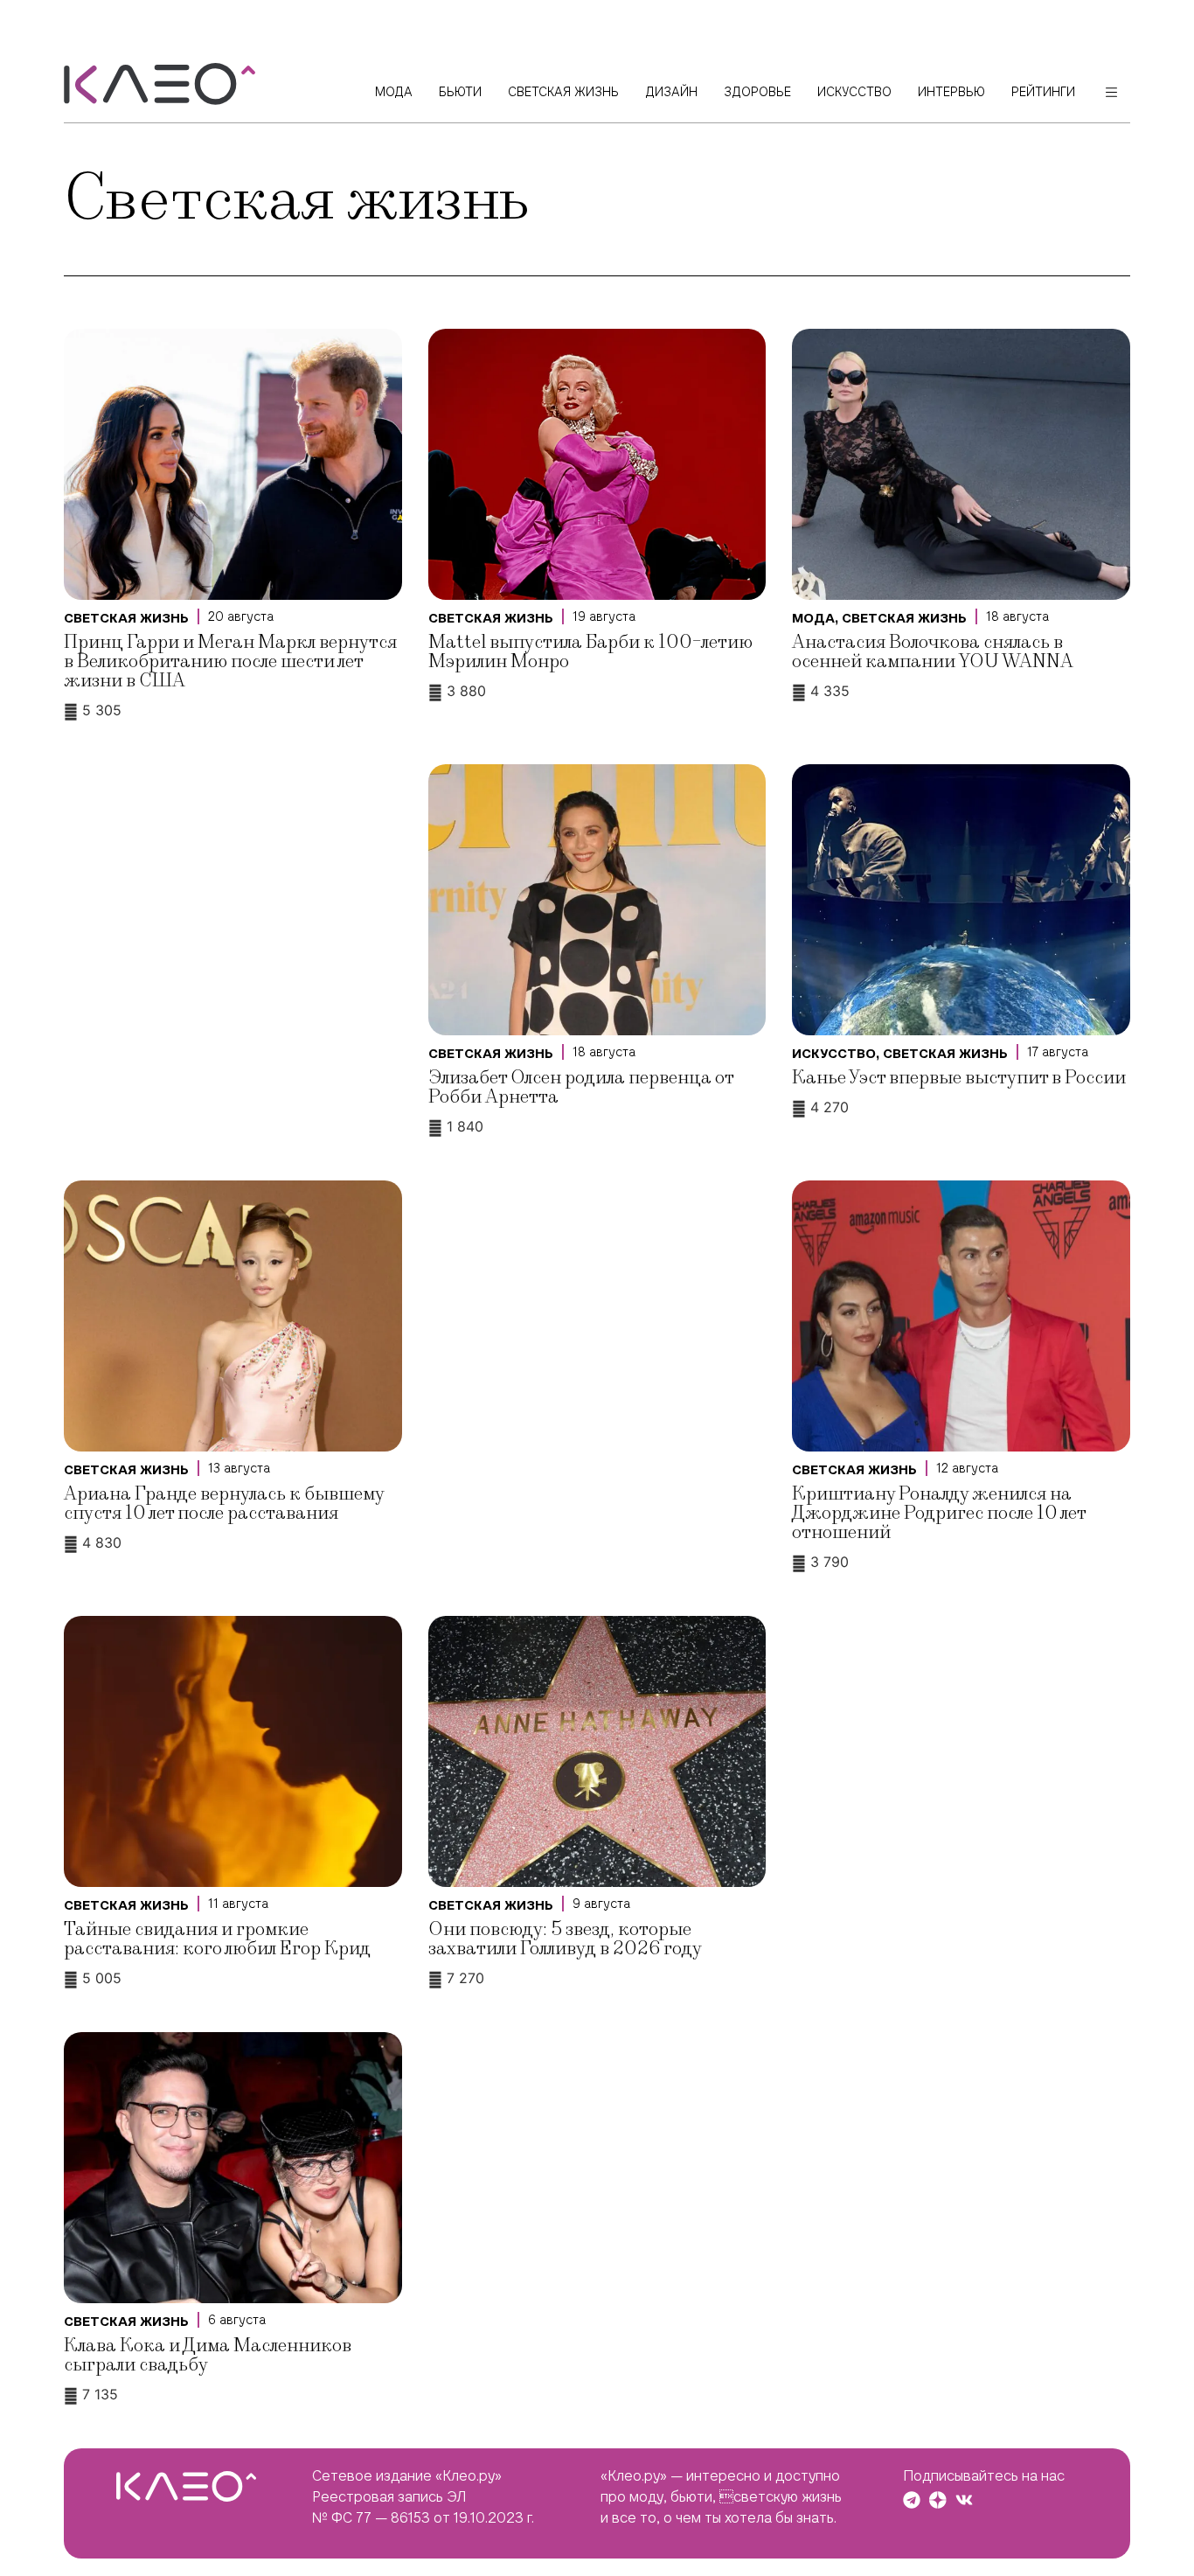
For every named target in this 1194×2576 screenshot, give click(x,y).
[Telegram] (912, 2500)
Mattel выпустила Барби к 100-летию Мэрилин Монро (590, 652)
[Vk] (964, 2500)
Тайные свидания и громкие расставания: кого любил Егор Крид (217, 1939)
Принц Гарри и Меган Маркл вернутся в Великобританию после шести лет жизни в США (230, 661)
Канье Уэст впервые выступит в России (959, 1078)
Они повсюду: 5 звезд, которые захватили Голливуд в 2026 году (565, 1939)
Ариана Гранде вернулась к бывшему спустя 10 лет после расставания (224, 1504)
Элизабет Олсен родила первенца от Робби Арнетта (581, 1087)
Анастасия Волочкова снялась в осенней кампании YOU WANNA (933, 652)
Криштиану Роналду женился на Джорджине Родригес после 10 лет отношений (939, 1513)
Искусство (834, 1054)
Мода (813, 618)
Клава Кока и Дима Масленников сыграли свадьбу (208, 2355)
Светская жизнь (126, 618)
